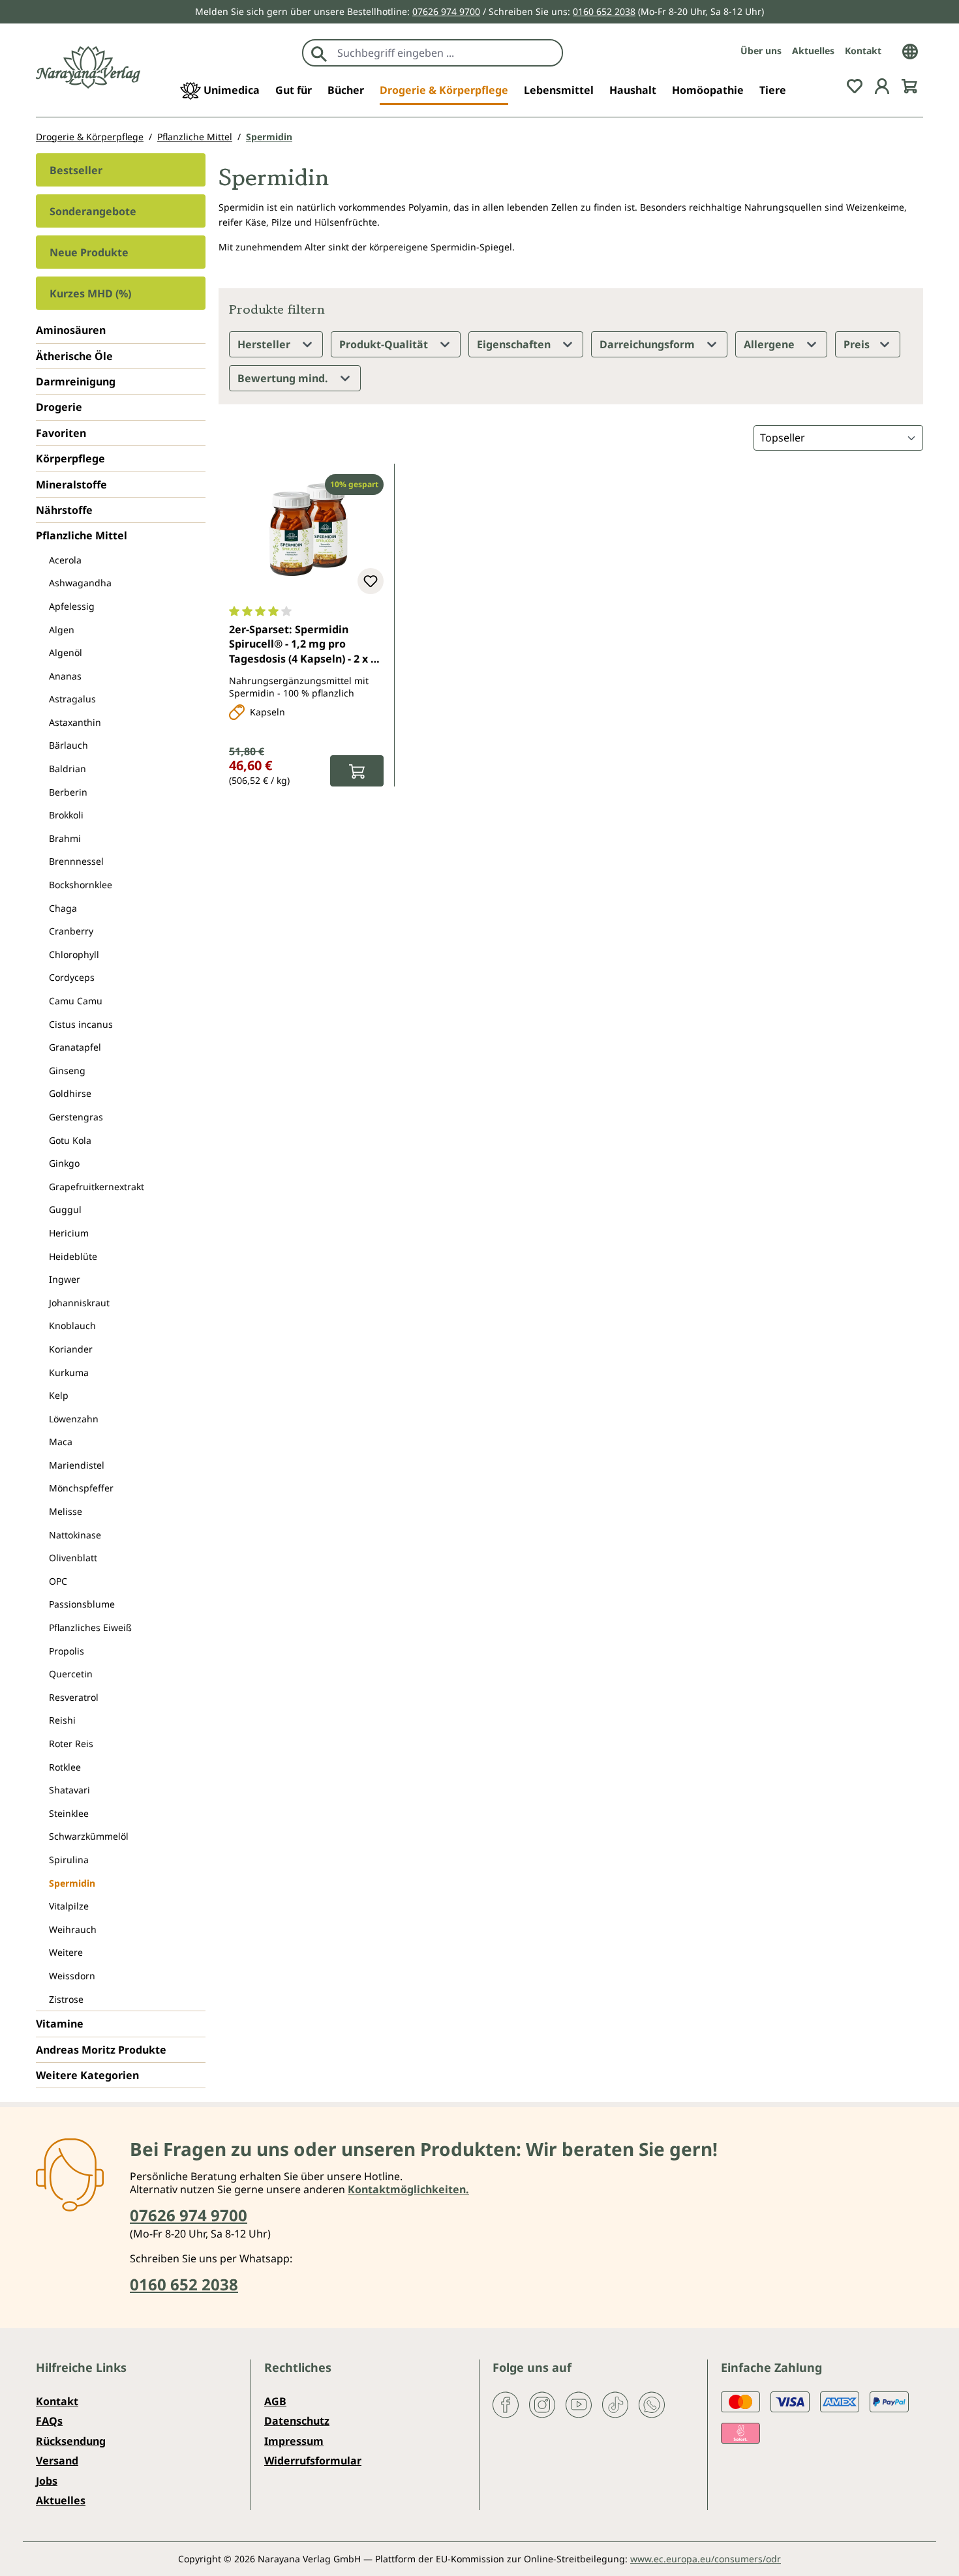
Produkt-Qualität (385, 344)
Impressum (294, 2441)
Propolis (67, 1651)
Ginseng (67, 1071)
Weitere (66, 1952)
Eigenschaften (515, 344)
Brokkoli (66, 815)
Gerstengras (76, 1117)
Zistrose (66, 1999)
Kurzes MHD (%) (90, 293)
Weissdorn (72, 1976)
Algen (62, 630)
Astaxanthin (75, 722)
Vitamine (60, 2024)
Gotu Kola (70, 1140)
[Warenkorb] (909, 85)
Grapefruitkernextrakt (97, 1187)
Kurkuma (69, 1372)
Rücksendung (71, 2441)
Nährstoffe (64, 510)
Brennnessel (76, 861)
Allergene (770, 344)
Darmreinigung (76, 382)
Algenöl (66, 652)
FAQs (49, 2421)
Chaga (63, 908)
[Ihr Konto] (882, 85)
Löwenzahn (74, 1419)
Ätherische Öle (74, 356)
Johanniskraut (79, 1303)
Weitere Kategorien (87, 2075)
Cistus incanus (81, 1024)
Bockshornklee (81, 885)
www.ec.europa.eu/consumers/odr (706, 2559)
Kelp (59, 1395)
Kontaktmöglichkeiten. (408, 2189)
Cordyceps (72, 977)
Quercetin (71, 1674)
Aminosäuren (71, 330)
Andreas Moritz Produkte (101, 2050)
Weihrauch (73, 1929)
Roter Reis (71, 1744)
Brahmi (65, 838)
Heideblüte (73, 1256)
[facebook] (506, 2404)
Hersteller (265, 344)
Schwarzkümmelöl (89, 1836)
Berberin (68, 792)
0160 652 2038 (604, 11)
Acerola (65, 560)
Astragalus (72, 699)
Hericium (69, 1233)
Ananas (65, 676)
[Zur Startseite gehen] (88, 67)
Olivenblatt (73, 1558)
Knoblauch (72, 1325)
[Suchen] (319, 53)
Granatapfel (75, 1047)
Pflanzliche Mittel (82, 535)
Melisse (66, 1511)
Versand (57, 2461)
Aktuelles (813, 51)
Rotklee (65, 1767)
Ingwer (65, 1279)
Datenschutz (297, 2421)
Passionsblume (82, 1604)
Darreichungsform (648, 344)
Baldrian (68, 769)
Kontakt (863, 51)
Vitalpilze (69, 1906)
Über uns (761, 51)
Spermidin (72, 1883)
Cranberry (71, 931)
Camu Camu (76, 1001)
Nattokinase (75, 1535)
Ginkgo (64, 1163)
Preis (858, 344)
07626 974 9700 (446, 11)
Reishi (62, 1720)
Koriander (71, 1349)
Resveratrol (74, 1697)
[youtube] (579, 2404)
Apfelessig (72, 606)
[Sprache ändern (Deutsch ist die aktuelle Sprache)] (910, 50)
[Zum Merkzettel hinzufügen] (371, 581)
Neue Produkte (89, 252)
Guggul (65, 1209)
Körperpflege (70, 458)
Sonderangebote (93, 211)
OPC (58, 1581)
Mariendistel (77, 1465)
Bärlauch (68, 745)
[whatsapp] (652, 2404)
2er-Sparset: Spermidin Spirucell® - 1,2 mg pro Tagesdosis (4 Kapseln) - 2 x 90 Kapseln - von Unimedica (306, 645)
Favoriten (61, 433)
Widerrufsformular (313, 2461)
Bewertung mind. (284, 378)
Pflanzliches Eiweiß (90, 1627)
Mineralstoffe (71, 485)
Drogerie (59, 407)
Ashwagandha (80, 583)
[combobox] (447, 53)
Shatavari (69, 1790)
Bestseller (76, 170)
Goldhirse (70, 1093)
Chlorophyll (74, 954)
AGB (275, 2401)
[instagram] (542, 2404)
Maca (61, 1442)
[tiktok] (615, 2404)
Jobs (47, 2481)
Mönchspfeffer (81, 1488)
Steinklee (69, 1813)
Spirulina (69, 1860)
